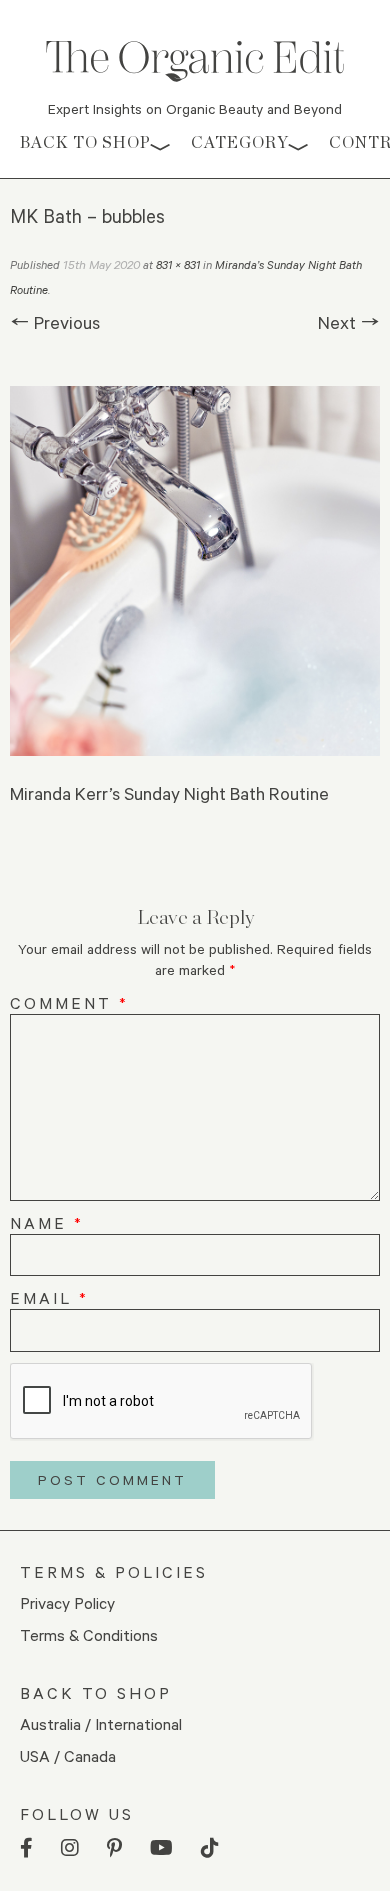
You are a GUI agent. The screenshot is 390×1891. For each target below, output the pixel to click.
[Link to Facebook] (26, 1848)
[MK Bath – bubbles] (195, 571)
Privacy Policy (67, 1602)
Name (47, 1222)
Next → (349, 322)
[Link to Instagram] (70, 1848)
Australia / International (101, 1723)
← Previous (55, 322)
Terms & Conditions (89, 1634)
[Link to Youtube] (161, 1848)
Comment (69, 1002)
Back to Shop (85, 142)
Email (49, 1297)
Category (240, 142)
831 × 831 (178, 264)
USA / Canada (68, 1755)
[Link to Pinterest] (114, 1848)
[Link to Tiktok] (210, 1848)
